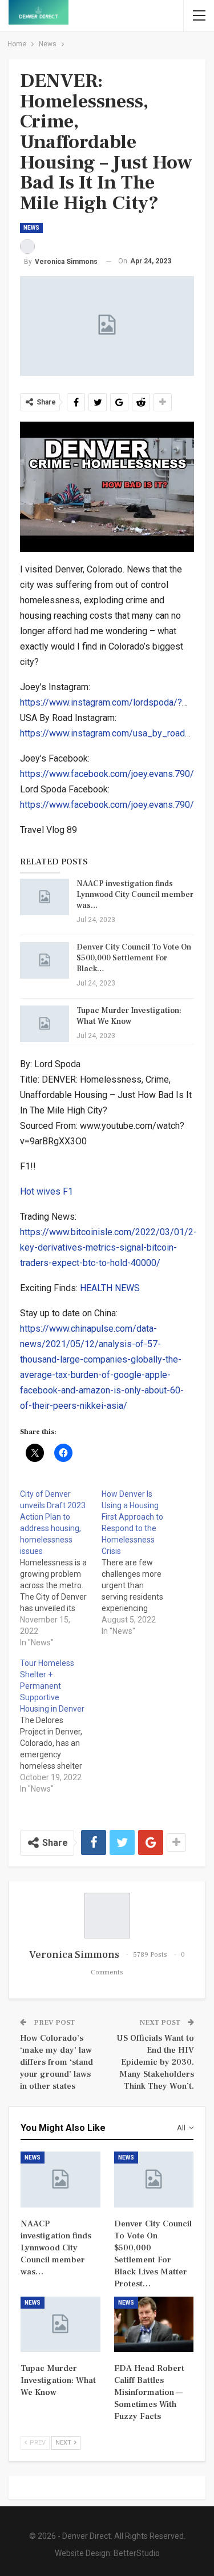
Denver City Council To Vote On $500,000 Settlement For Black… (134, 958)
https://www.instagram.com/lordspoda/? (101, 702)
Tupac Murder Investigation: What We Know (129, 1016)
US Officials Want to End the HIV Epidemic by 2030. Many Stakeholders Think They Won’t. (155, 2062)
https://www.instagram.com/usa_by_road (102, 733)
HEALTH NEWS (110, 1288)
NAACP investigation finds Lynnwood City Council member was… (135, 895)
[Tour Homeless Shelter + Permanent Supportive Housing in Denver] (61, 1726)
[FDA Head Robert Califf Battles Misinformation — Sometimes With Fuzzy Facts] (154, 2325)
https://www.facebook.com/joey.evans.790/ (107, 774)
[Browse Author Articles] (107, 1916)
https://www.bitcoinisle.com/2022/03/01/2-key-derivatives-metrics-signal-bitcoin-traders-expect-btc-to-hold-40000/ (108, 1247)
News (31, 228)
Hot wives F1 (47, 1191)
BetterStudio (137, 2553)
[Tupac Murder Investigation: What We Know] (45, 1024)
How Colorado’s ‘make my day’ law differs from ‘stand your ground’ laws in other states (56, 2062)
